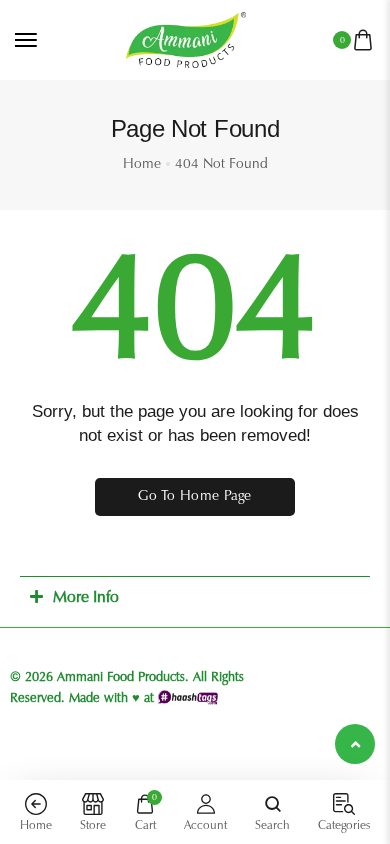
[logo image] (186, 38)
